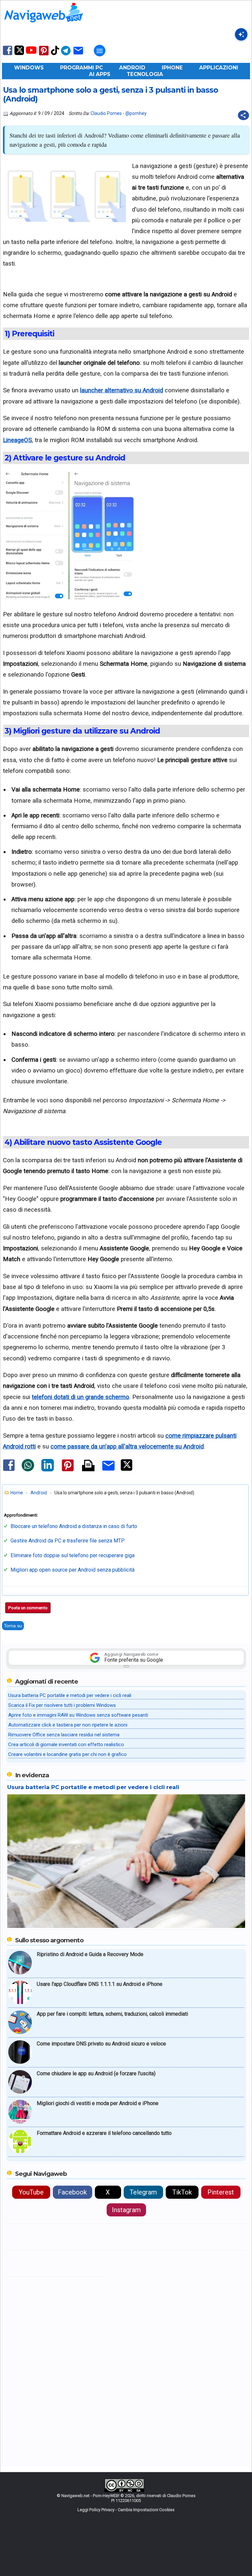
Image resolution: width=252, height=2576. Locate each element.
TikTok (182, 2192)
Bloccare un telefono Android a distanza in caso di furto (74, 1526)
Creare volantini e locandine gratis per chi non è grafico (67, 1754)
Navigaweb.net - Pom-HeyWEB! (90, 2496)
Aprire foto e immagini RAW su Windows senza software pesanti (78, 1715)
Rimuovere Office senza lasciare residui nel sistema (64, 1735)
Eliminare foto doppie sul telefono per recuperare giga (73, 1555)
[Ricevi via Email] (78, 55)
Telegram (143, 2192)
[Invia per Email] (108, 1472)
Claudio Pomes (106, 113)
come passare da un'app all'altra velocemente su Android (127, 1446)
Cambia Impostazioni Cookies (146, 2510)
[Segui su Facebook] (8, 55)
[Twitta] (126, 1469)
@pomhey (136, 113)
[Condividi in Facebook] (9, 1471)
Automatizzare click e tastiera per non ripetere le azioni (68, 1725)
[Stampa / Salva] (88, 1466)
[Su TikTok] (55, 55)
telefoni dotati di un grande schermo (81, 1397)
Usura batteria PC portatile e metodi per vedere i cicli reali (70, 1695)
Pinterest (221, 2192)
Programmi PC (81, 68)
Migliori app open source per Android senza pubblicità (73, 1570)
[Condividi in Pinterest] (68, 1471)
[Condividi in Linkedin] (48, 1470)
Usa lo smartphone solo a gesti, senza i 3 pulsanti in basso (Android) (110, 95)
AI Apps (100, 74)
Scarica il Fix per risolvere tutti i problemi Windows (62, 1705)
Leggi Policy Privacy (96, 2510)
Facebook (72, 2192)
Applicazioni (219, 68)
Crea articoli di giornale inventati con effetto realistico (66, 1745)
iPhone (172, 68)
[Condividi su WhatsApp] (28, 1470)
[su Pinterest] (44, 55)
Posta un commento (28, 1608)
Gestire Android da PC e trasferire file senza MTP (68, 1541)
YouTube (31, 2192)
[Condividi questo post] (243, 115)
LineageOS (17, 440)
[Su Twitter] (19, 54)
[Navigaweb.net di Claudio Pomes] (43, 25)
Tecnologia (145, 74)
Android (132, 68)
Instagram (126, 2210)
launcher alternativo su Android (122, 390)
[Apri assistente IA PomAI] (241, 34)
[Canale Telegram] (66, 55)
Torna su (13, 1626)
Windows (29, 68)
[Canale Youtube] (31, 52)
